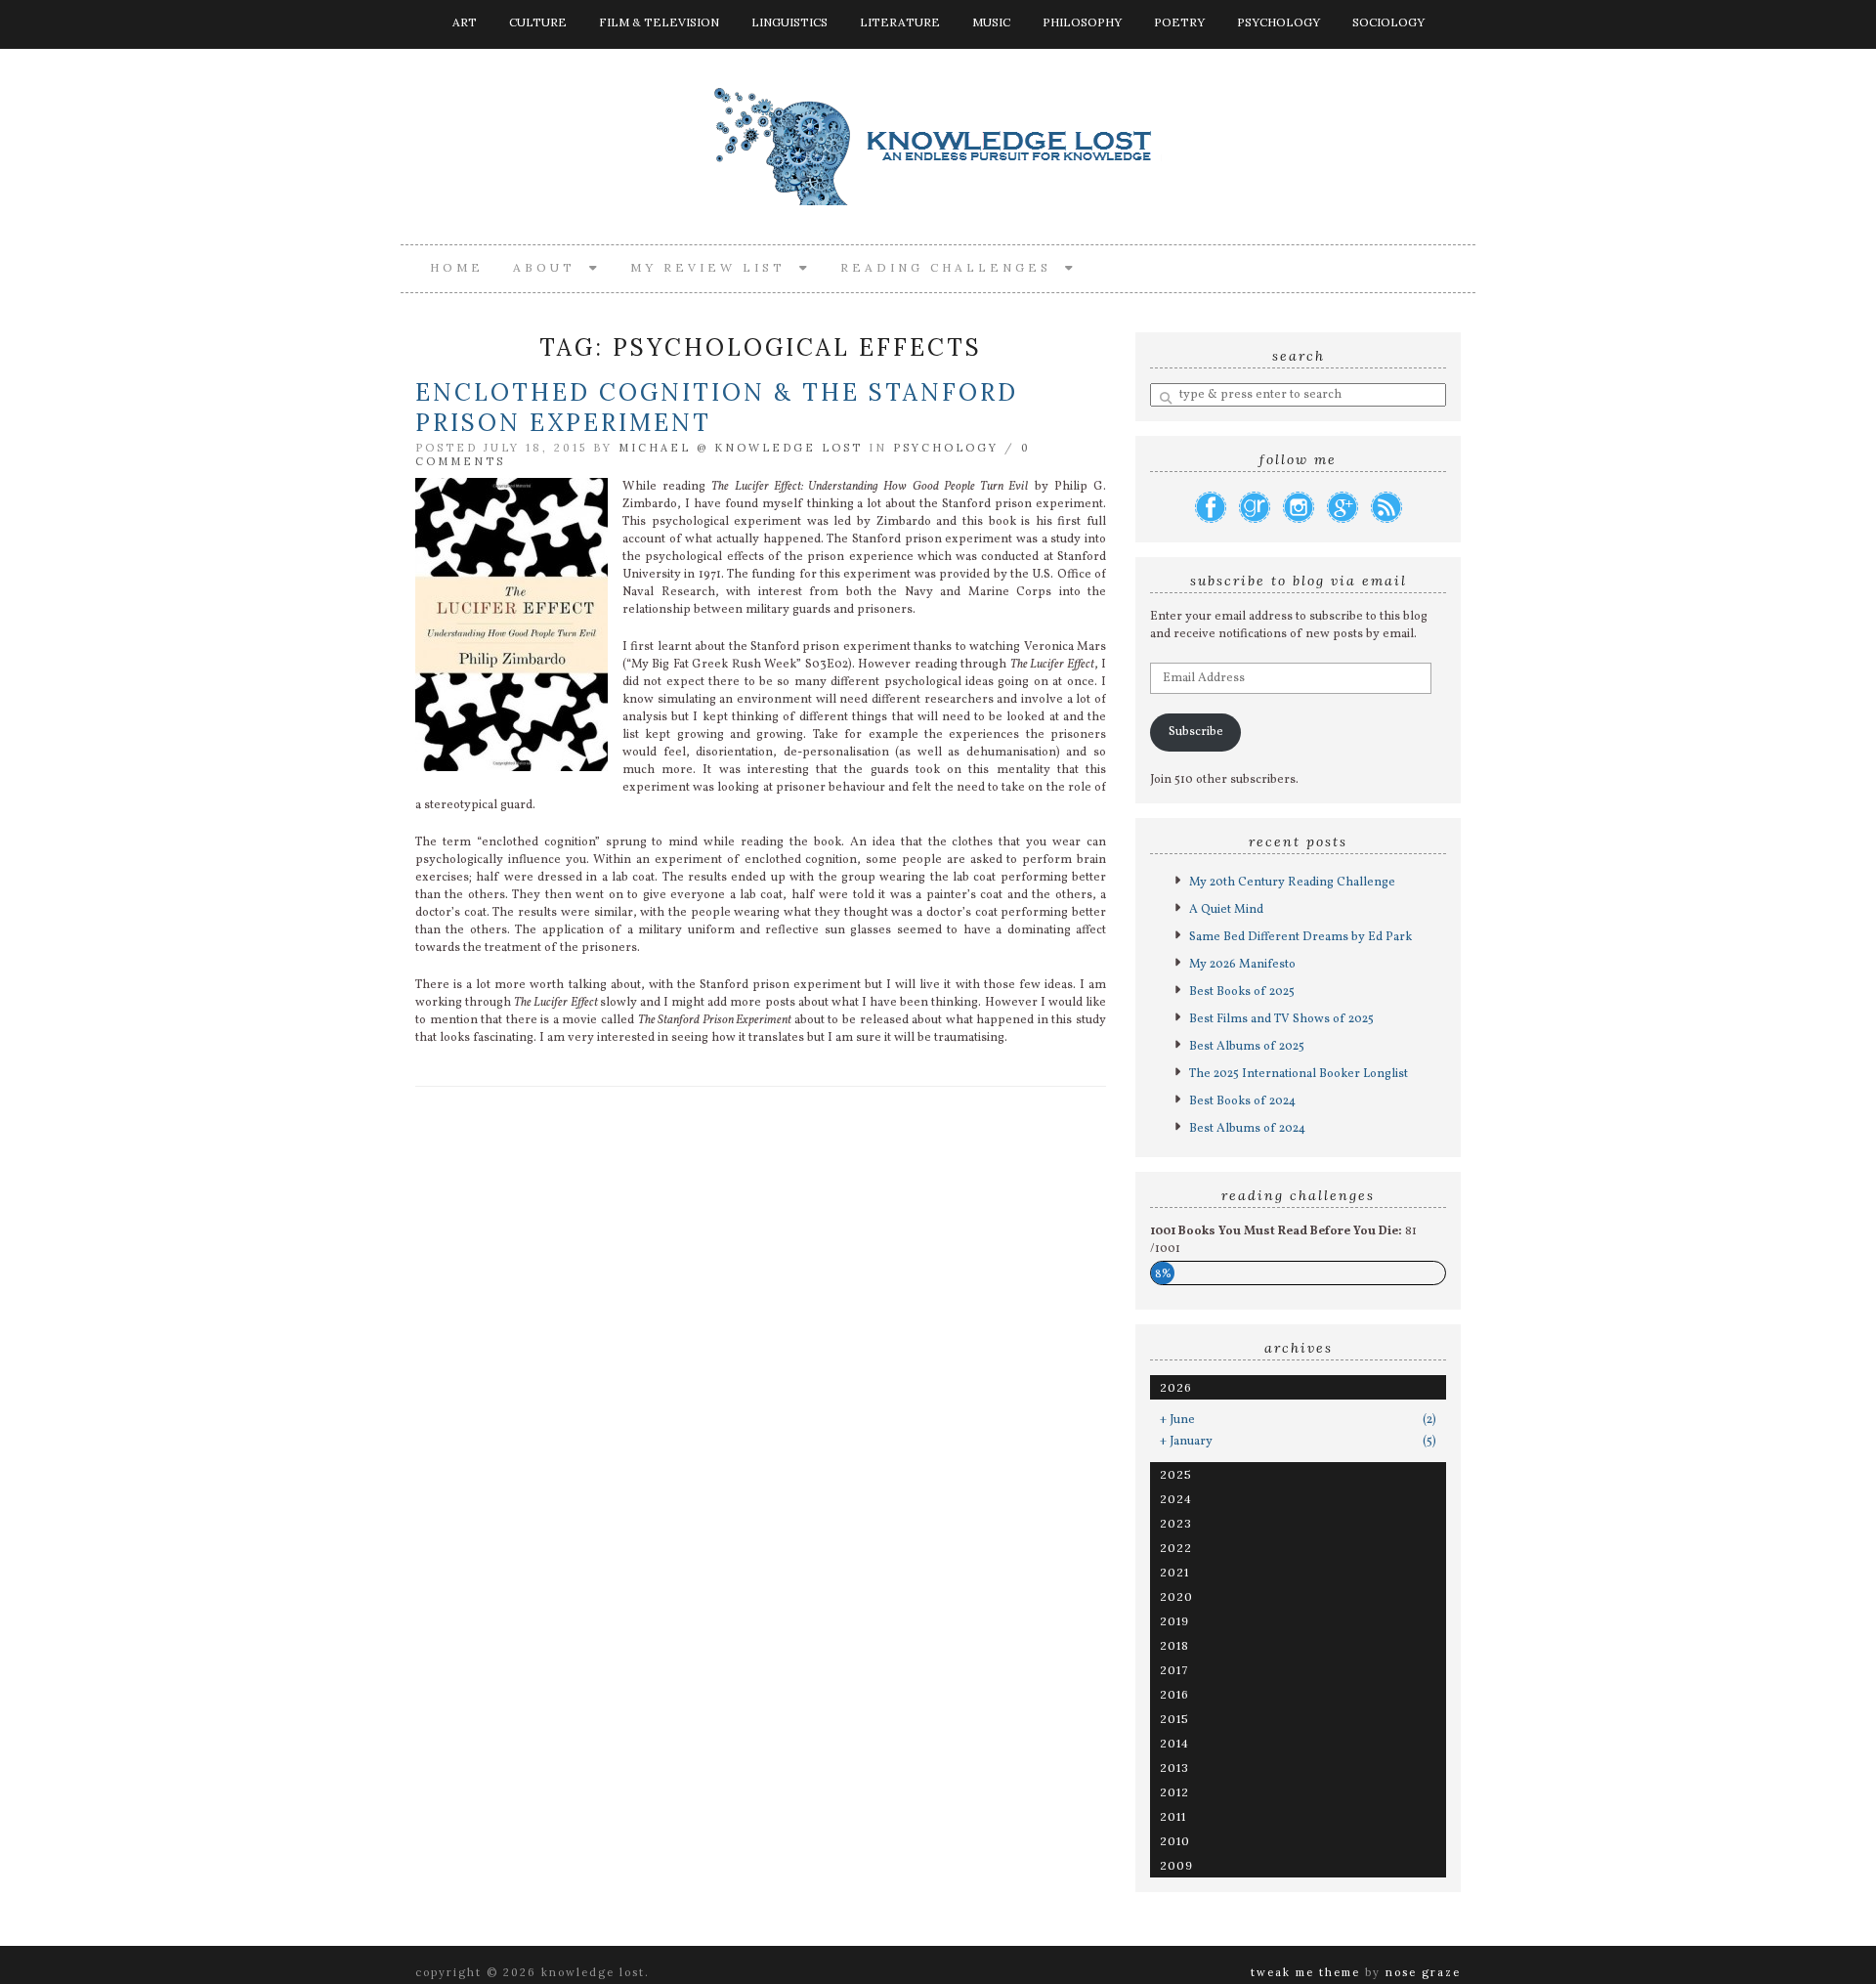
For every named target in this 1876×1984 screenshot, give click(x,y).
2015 (1174, 1719)
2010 (1175, 1841)
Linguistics (789, 22)
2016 (1174, 1694)
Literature (900, 22)
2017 (1174, 1670)
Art (465, 22)
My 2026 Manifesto (1242, 965)
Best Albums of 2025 (1247, 1047)
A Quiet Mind (1226, 910)
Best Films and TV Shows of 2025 (1281, 1019)
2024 (1176, 1499)
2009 (1176, 1865)
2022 (1176, 1548)
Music (991, 22)
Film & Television (659, 22)
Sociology (1388, 22)
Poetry (1179, 22)
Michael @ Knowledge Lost (741, 448)
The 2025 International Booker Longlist (1299, 1074)
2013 (1174, 1768)
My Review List (715, 267)
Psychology (1279, 22)
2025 (1176, 1474)
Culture (538, 22)
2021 (1174, 1572)
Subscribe (1196, 732)
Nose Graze (1423, 1972)
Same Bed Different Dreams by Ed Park (1300, 937)
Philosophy (1082, 22)
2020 (1176, 1596)
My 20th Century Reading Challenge (1292, 883)
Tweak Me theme (1305, 1972)
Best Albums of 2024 (1247, 1129)
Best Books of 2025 (1242, 992)
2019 (1174, 1621)
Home (457, 267)
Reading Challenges (953, 267)
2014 (1174, 1743)
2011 (1173, 1816)
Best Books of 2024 (1242, 1101)
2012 (1174, 1792)
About (551, 267)
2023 (1176, 1523)
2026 (1176, 1387)
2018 (1174, 1645)
